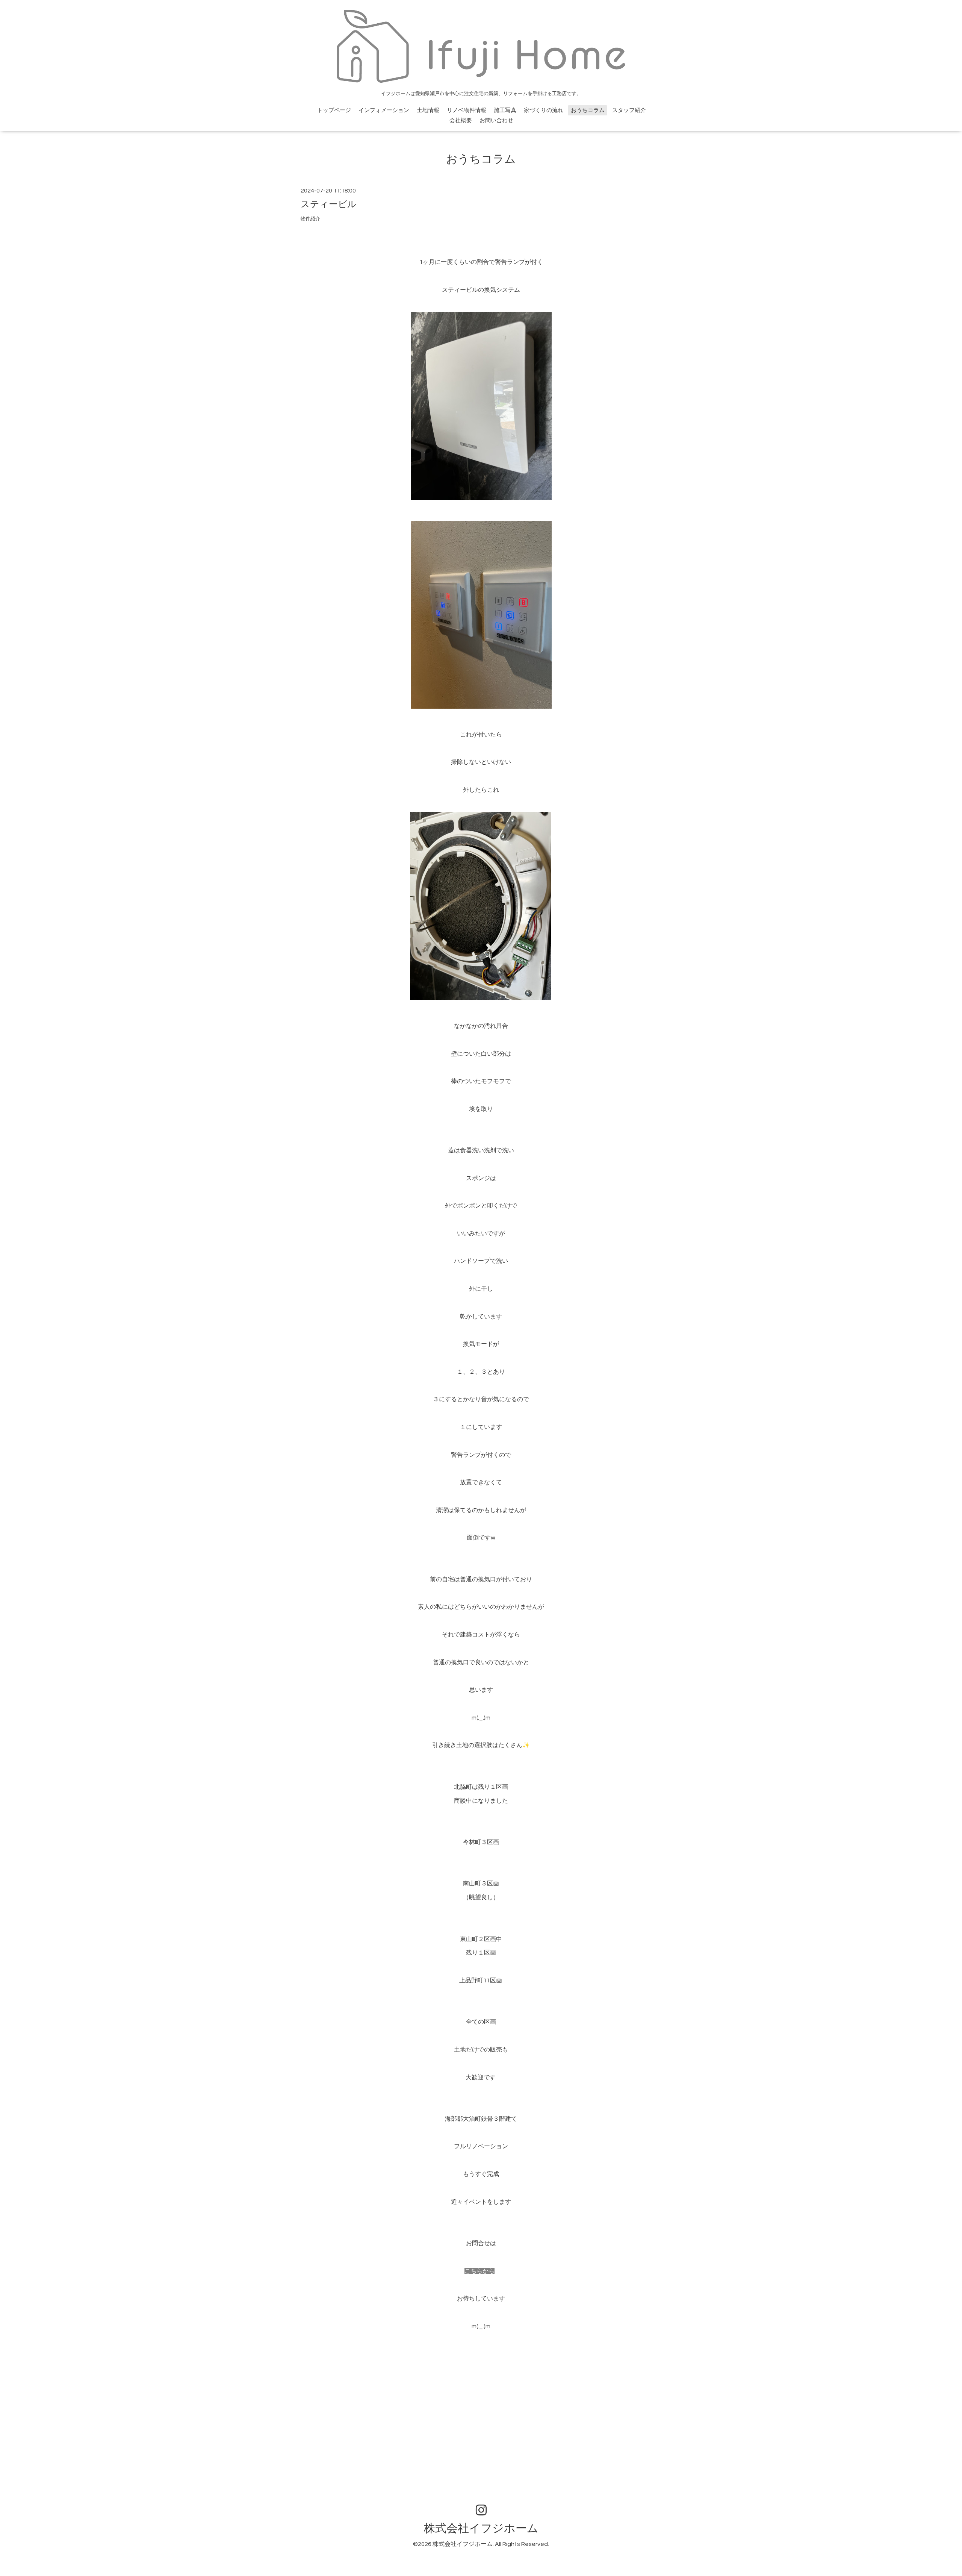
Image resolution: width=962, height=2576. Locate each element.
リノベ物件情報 (467, 110)
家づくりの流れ (544, 110)
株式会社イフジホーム (481, 2528)
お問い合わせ (496, 120)
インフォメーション (384, 110)
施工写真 (505, 110)
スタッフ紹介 (629, 110)
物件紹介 (310, 219)
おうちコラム (588, 110)
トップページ (334, 110)
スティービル (329, 204)
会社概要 (461, 120)
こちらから (479, 2271)
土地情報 (428, 110)
